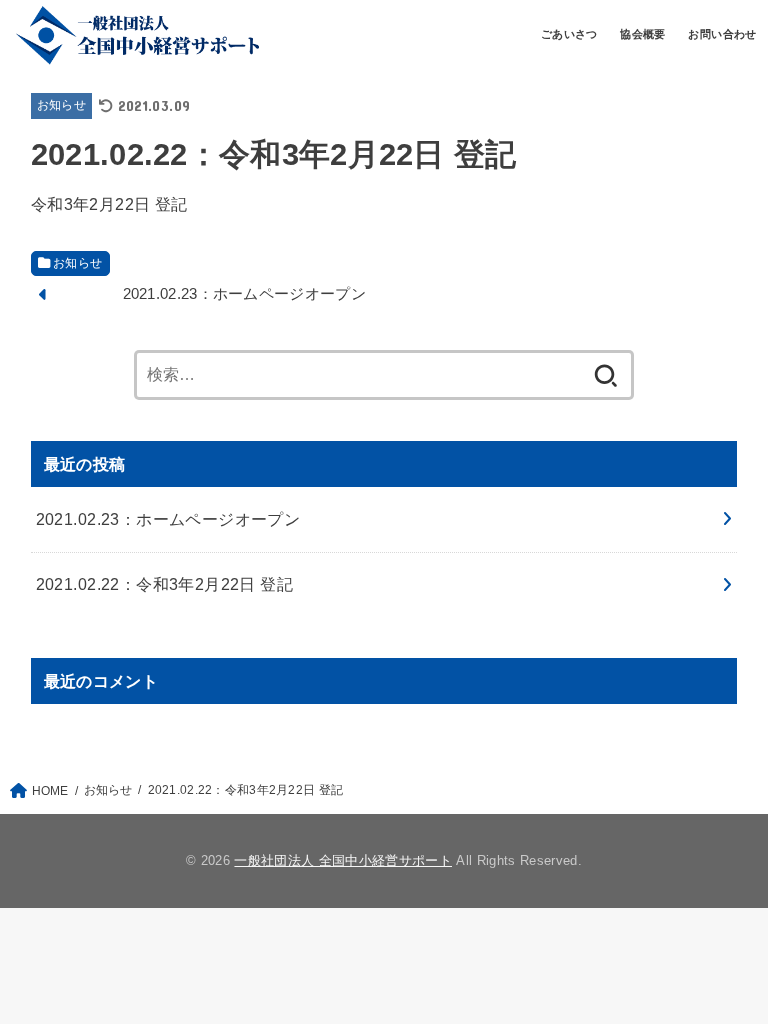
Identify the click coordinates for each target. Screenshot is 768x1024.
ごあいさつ (569, 34)
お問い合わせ (722, 34)
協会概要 (643, 34)
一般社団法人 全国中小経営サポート (343, 860)
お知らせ (61, 105)
